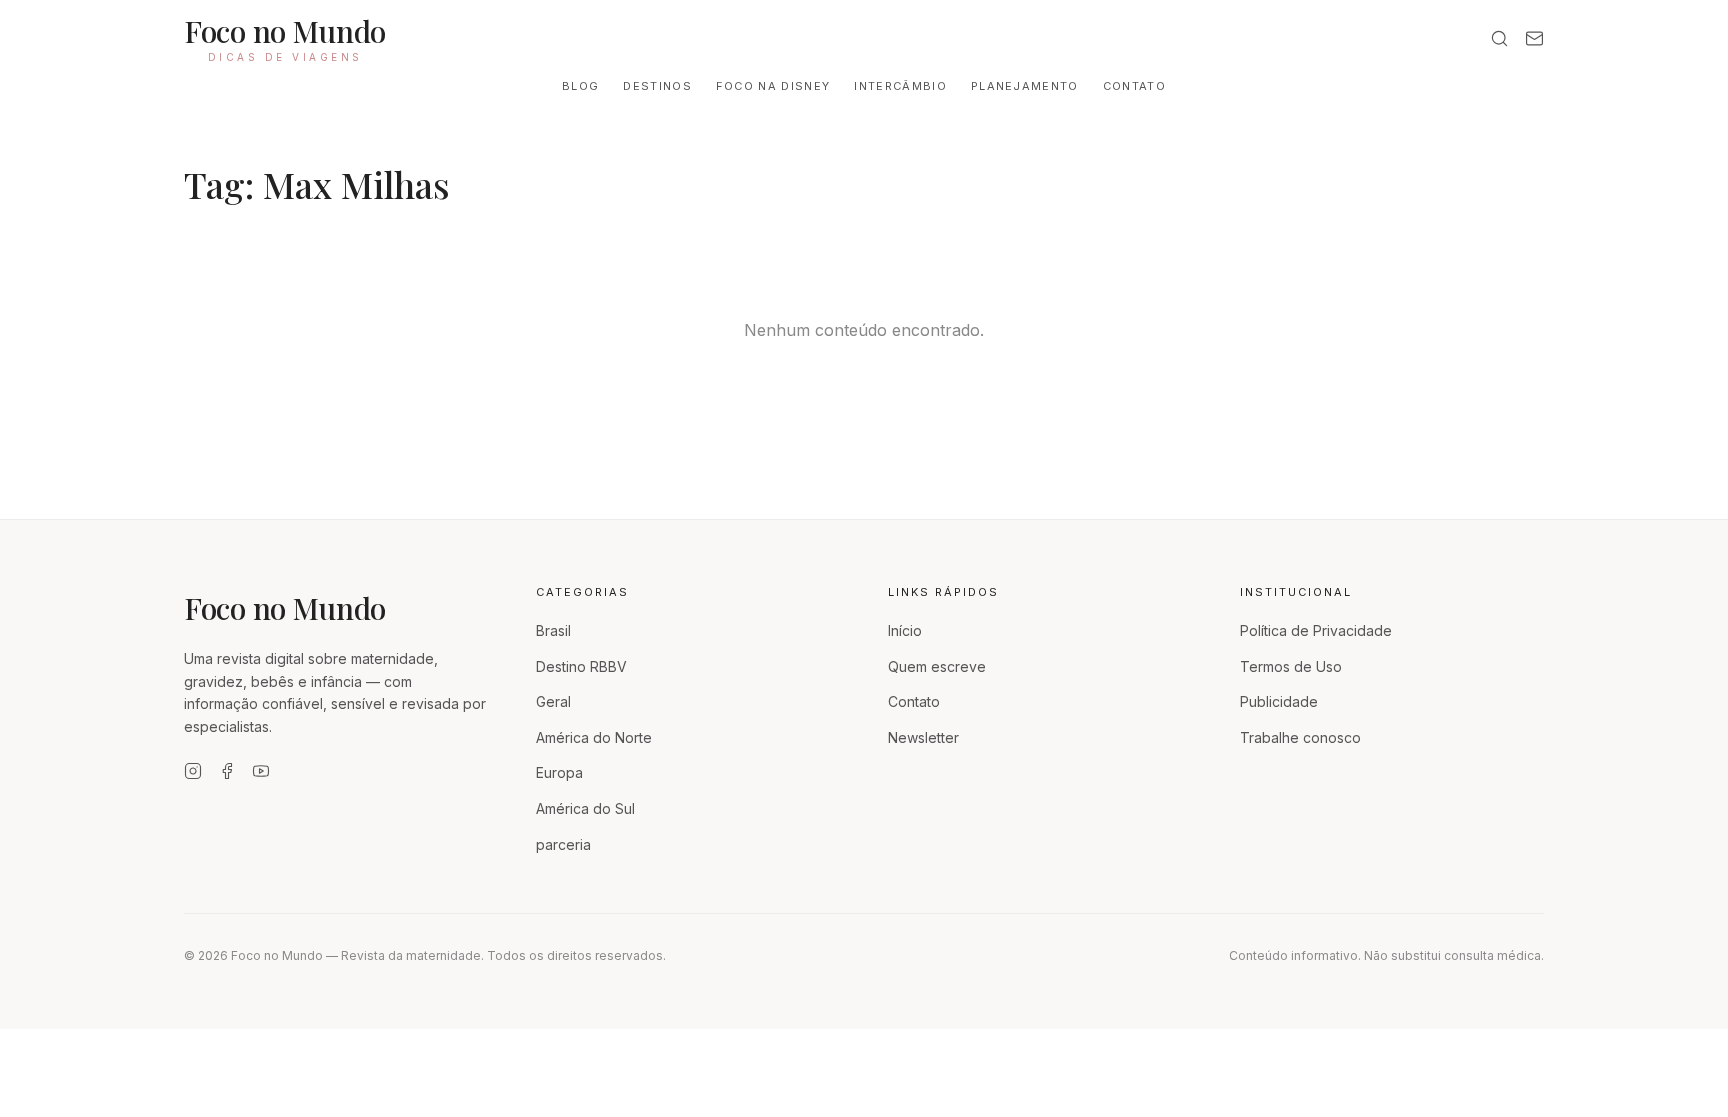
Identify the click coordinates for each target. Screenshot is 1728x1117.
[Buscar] (1499, 38)
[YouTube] (261, 771)
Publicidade (1279, 701)
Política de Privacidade (1316, 630)
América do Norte (594, 737)
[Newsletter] (1534, 38)
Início (905, 630)
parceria (563, 844)
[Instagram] (193, 771)
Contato (1134, 86)
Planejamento (1025, 86)
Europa (559, 772)
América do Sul (585, 808)
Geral (553, 701)
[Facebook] (227, 771)
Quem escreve (937, 666)
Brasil (553, 630)
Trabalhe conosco (1300, 737)
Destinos (657, 86)
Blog (580, 86)
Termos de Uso (1291, 666)
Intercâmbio (900, 86)
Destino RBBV (581, 666)
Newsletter (923, 737)
